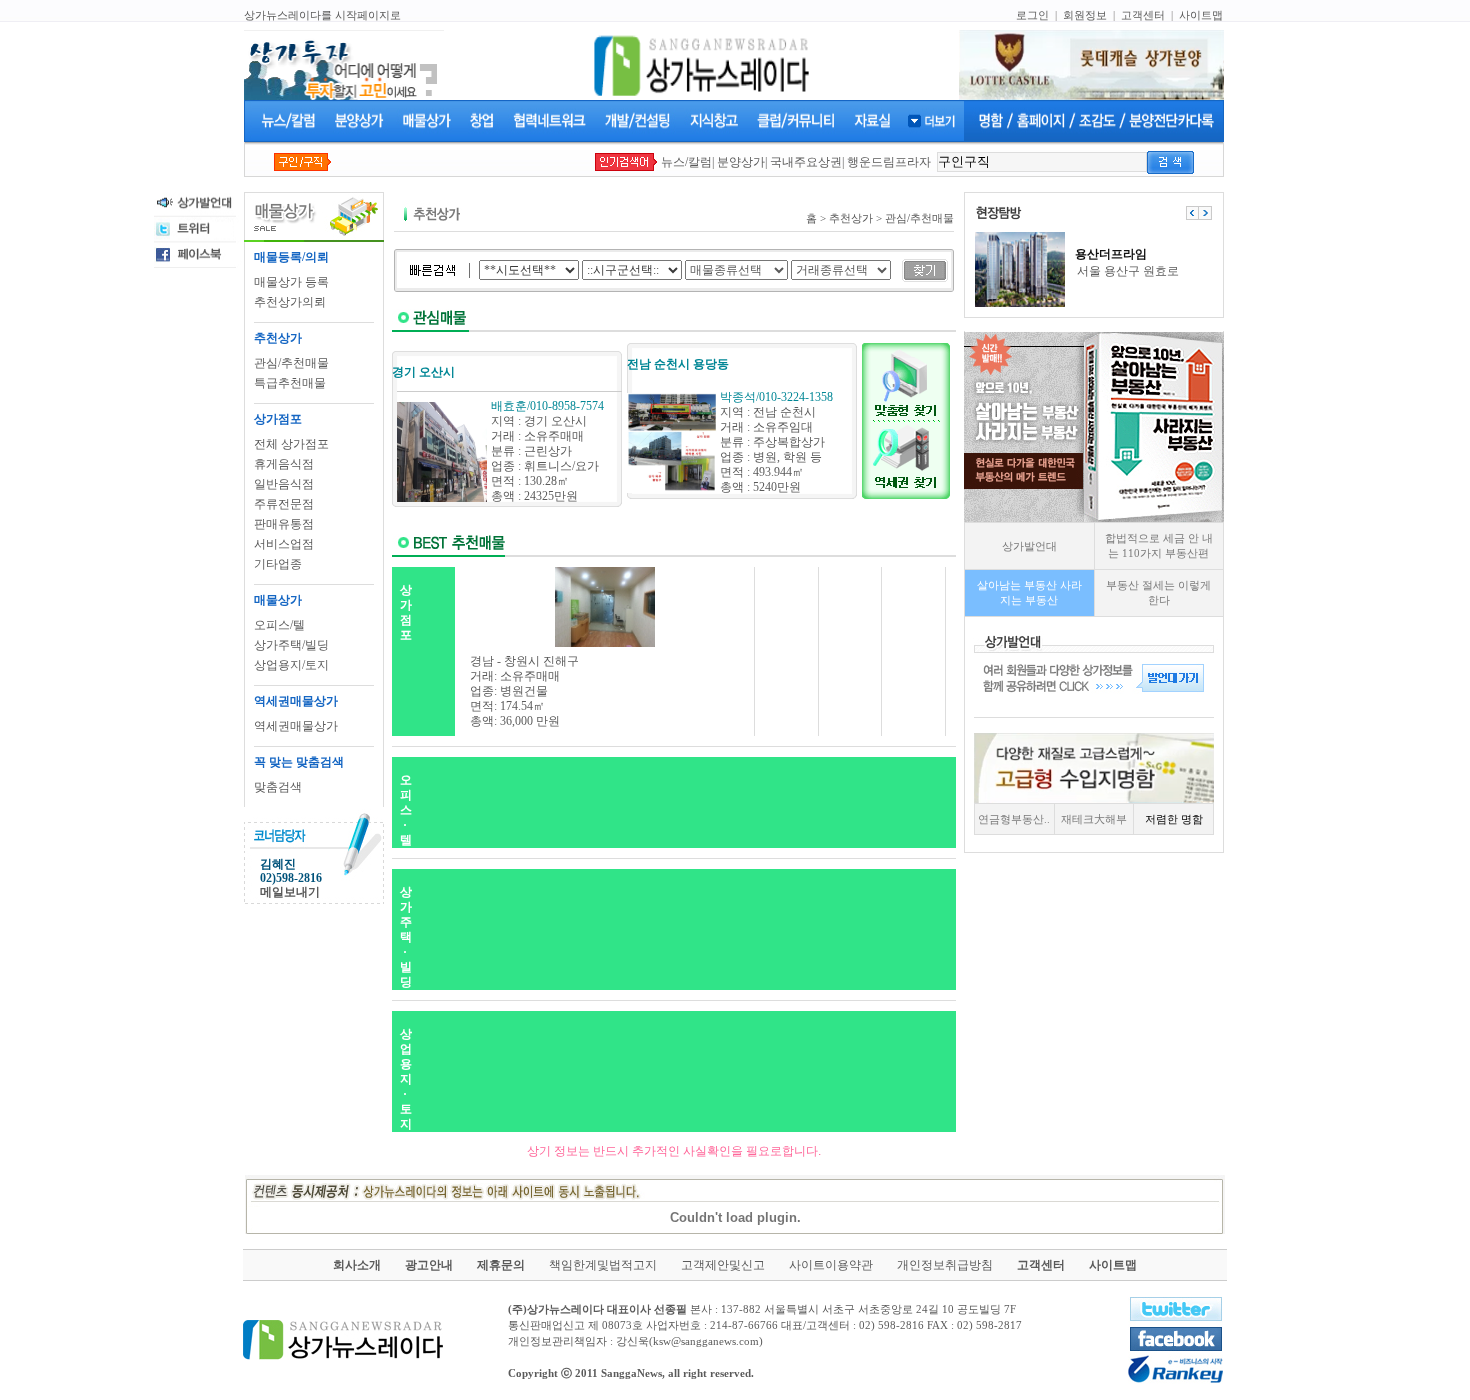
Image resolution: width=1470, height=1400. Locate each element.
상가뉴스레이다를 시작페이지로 (322, 15)
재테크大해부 (1094, 819)
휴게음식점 (284, 464)
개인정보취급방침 (945, 1265)
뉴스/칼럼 (686, 162)
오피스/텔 (279, 625)
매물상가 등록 (291, 282)
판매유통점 (284, 524)
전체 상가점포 (291, 444)
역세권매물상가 (296, 726)
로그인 (1032, 15)
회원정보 (1085, 15)
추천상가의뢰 (290, 302)
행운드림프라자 (889, 162)
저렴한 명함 (1174, 819)
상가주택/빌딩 (291, 645)
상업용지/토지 (291, 665)
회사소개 (357, 1265)
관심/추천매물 (291, 363)
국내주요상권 (806, 162)
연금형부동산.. (1014, 819)
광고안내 (429, 1265)
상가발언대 (1029, 546)
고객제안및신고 (723, 1265)
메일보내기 (290, 892)
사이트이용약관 (831, 1265)
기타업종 (278, 564)
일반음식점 (284, 484)
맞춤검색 (278, 787)
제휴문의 (501, 1265)
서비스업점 (284, 544)
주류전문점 (284, 504)
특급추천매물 (290, 383)
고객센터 (1143, 15)
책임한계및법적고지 (603, 1265)
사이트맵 (1201, 15)
